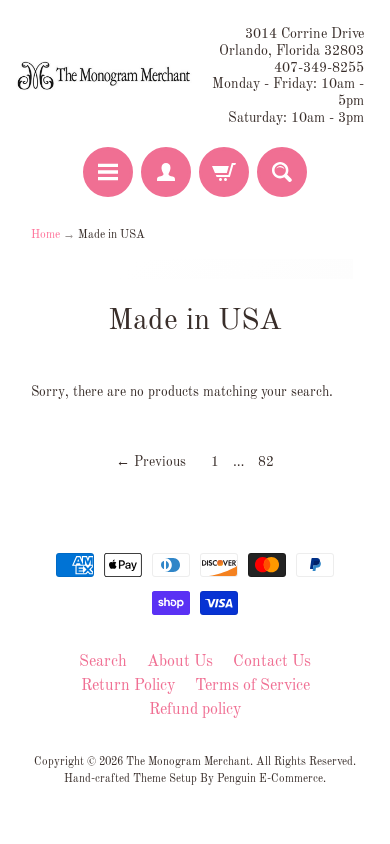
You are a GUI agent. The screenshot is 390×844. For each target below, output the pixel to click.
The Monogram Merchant (188, 762)
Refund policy (195, 710)
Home (45, 235)
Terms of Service (252, 686)
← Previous (151, 462)
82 (266, 462)
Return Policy (128, 686)
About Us (180, 662)
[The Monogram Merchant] (105, 76)
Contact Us (272, 662)
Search (103, 662)
